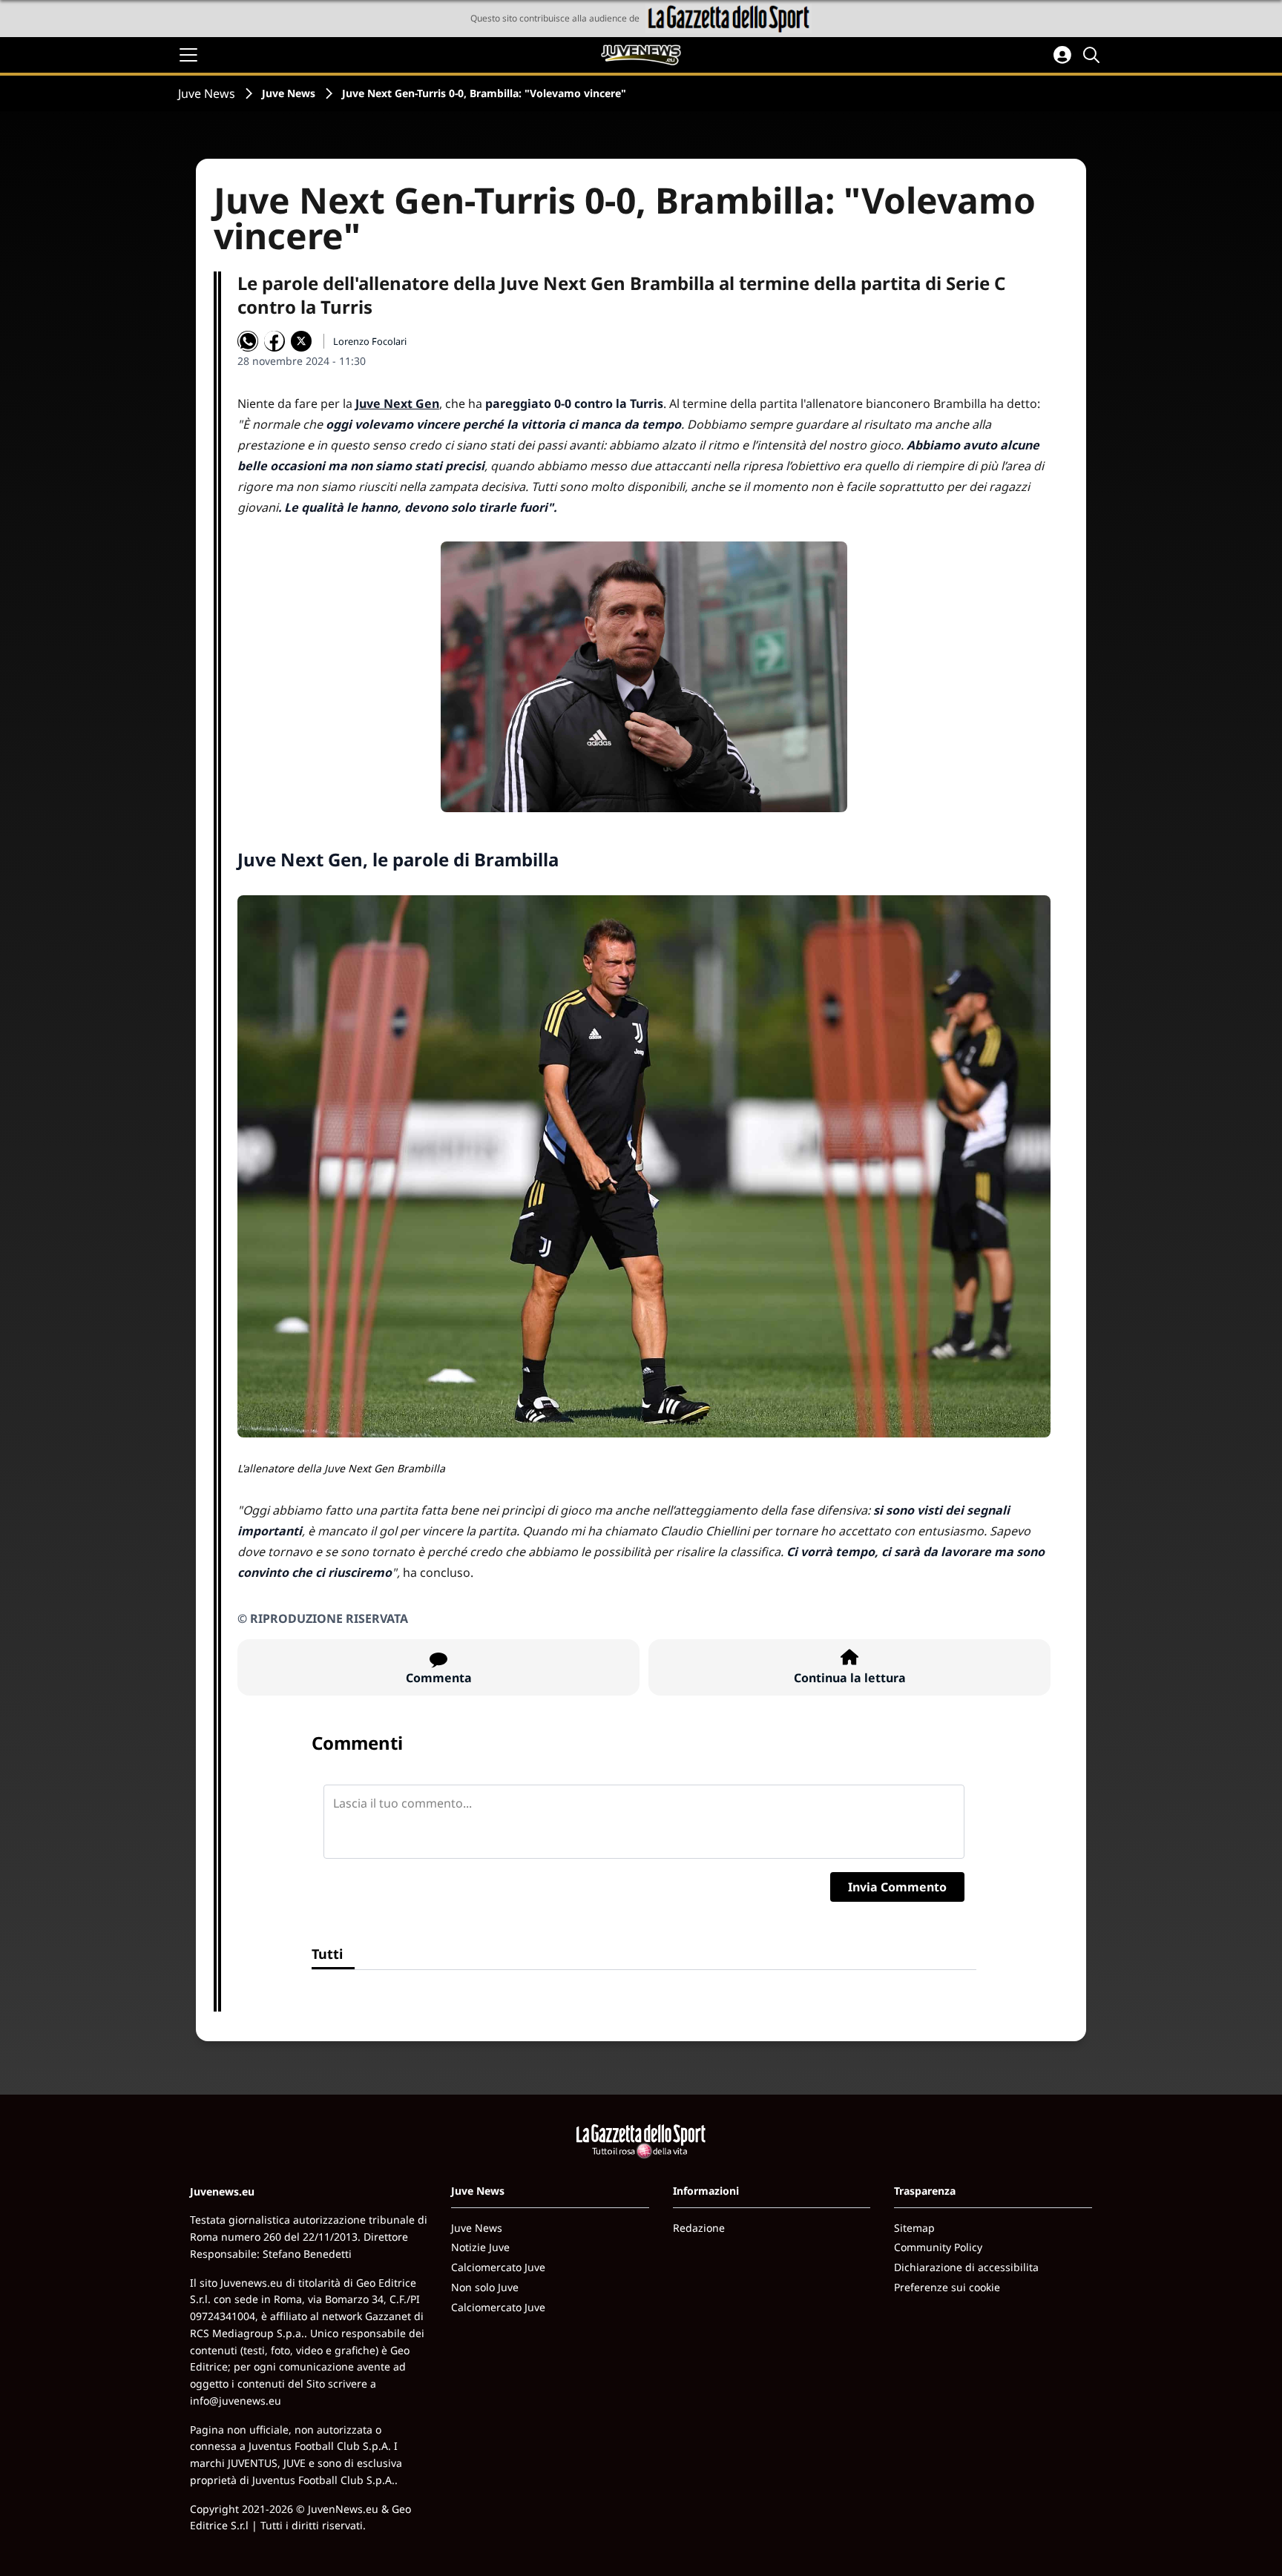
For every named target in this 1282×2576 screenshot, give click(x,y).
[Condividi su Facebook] (275, 341)
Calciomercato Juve (498, 2267)
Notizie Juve (480, 2247)
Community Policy (938, 2247)
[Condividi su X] (301, 341)
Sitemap (914, 2228)
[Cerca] (1094, 55)
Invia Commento (897, 1887)
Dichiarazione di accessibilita (966, 2267)
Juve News (207, 93)
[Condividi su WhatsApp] (248, 341)
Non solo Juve (485, 2287)
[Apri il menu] (188, 55)
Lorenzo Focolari (370, 341)
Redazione (699, 2228)
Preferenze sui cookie (947, 2287)
